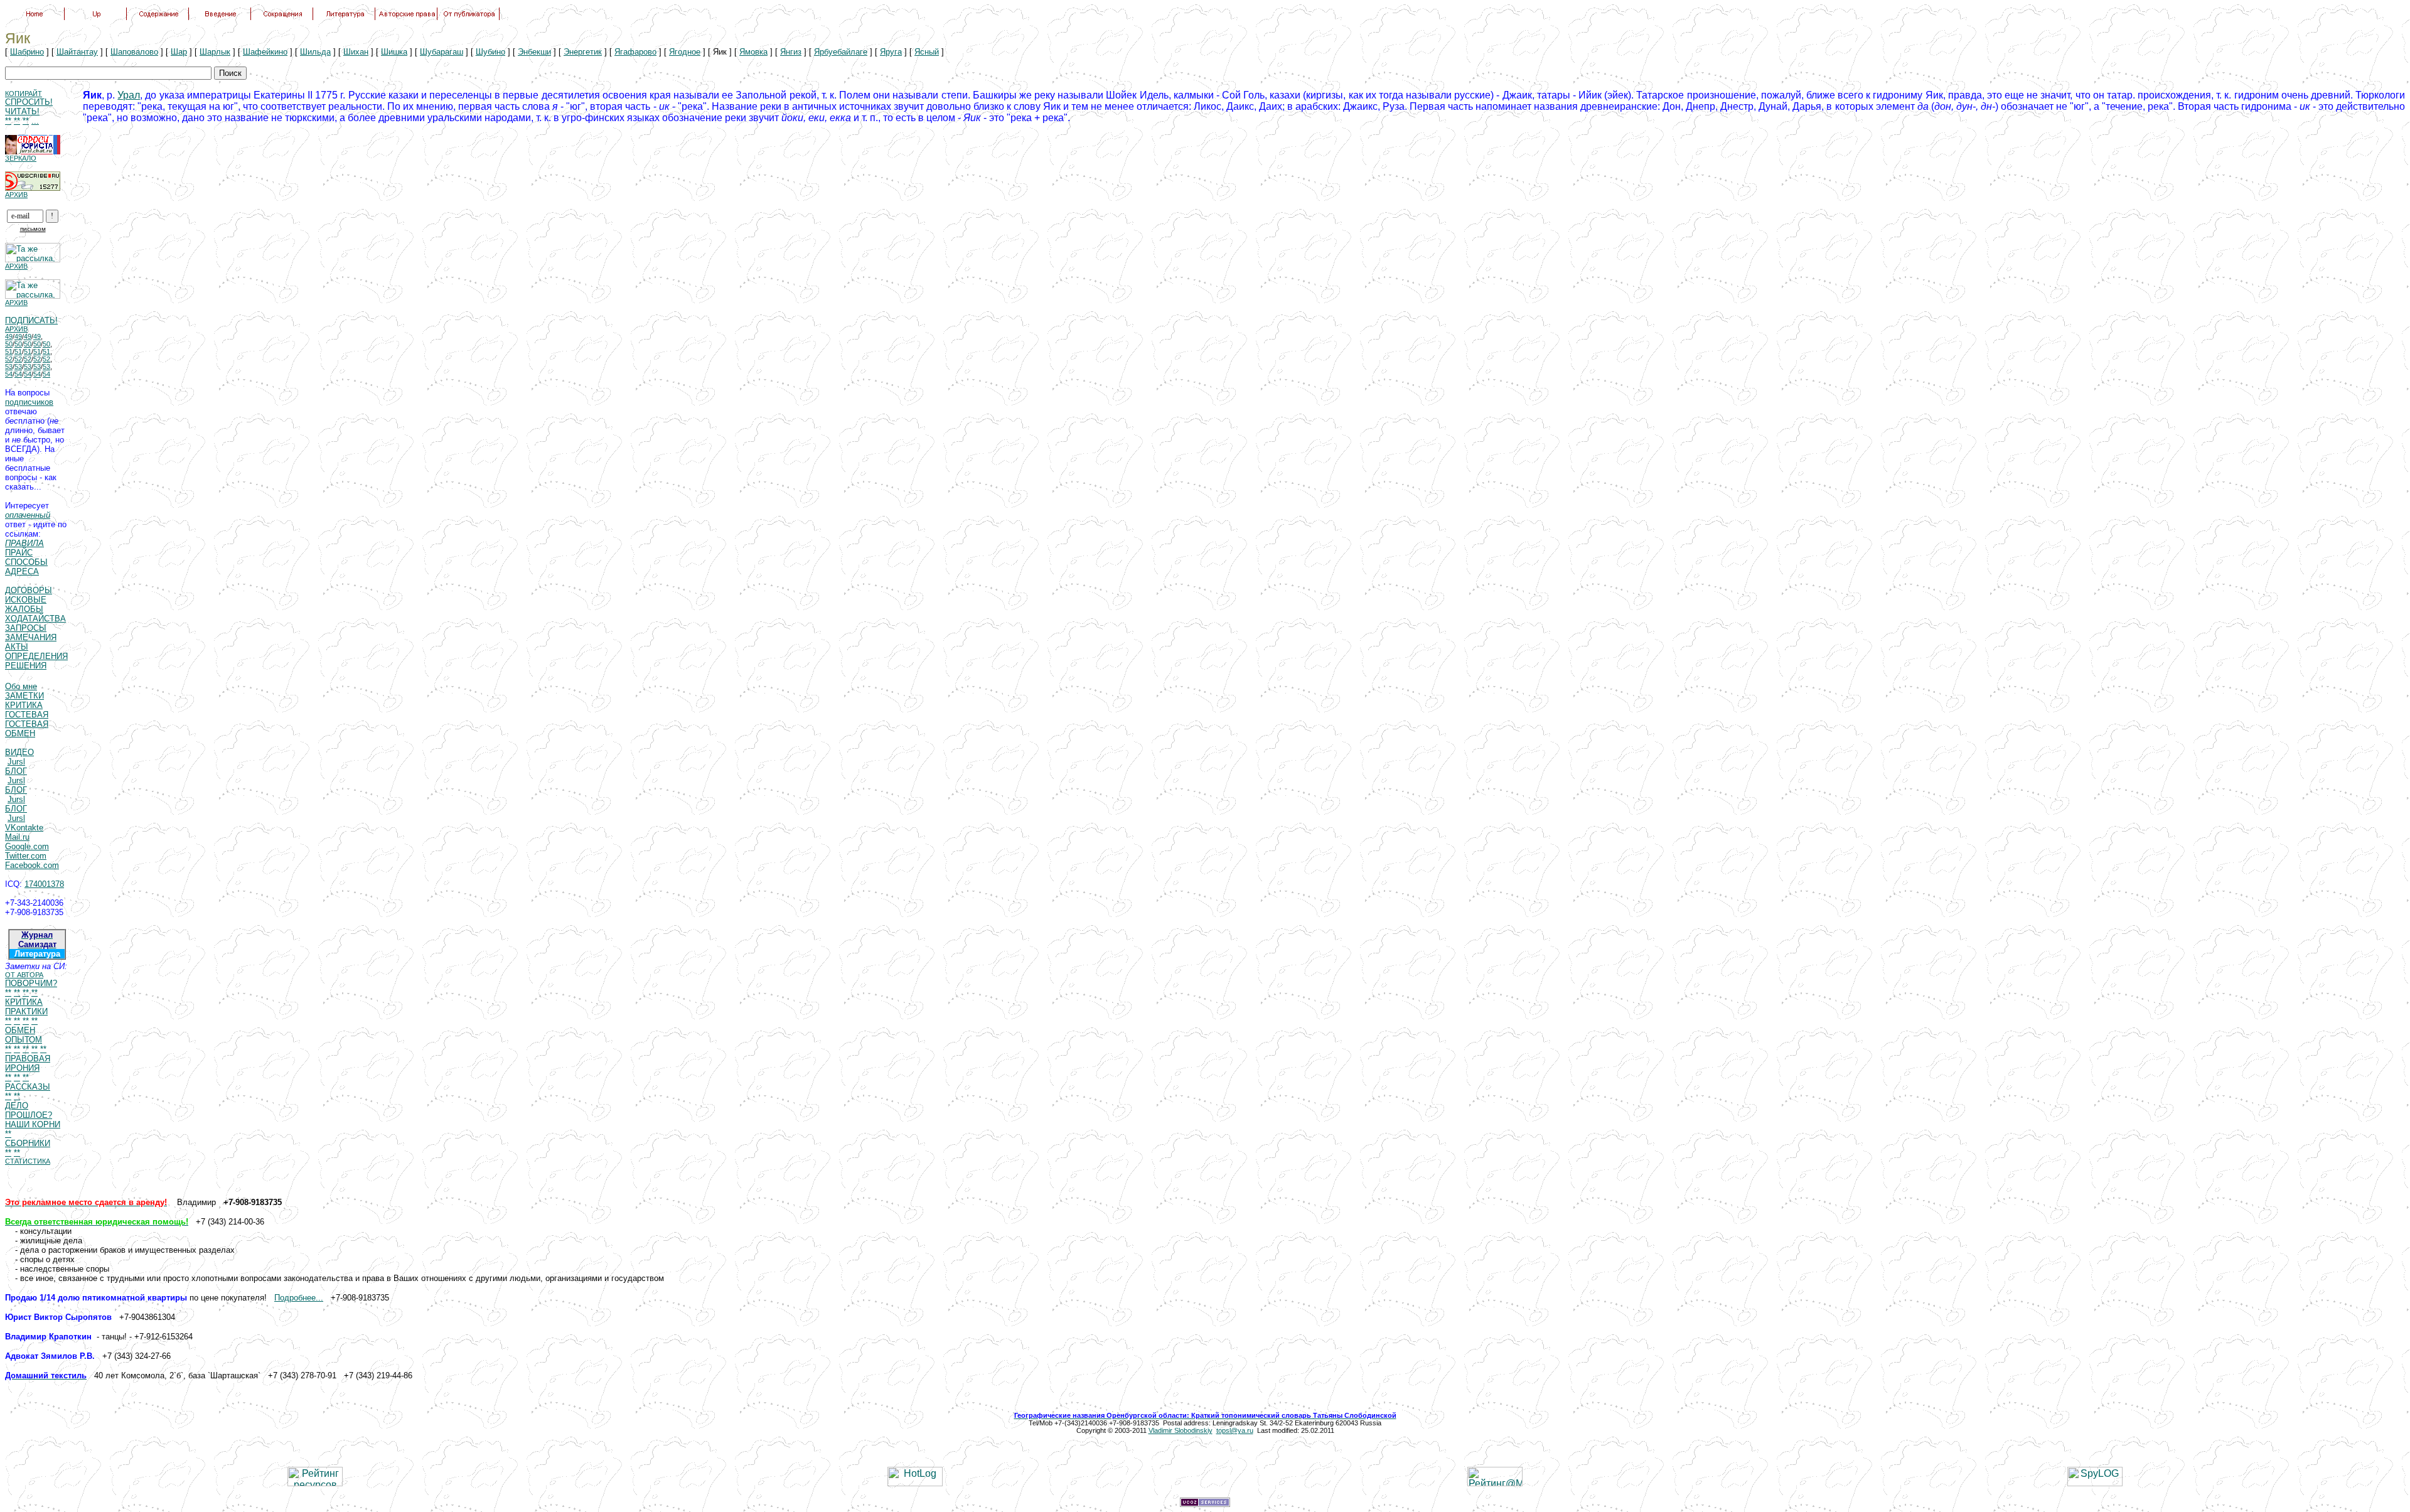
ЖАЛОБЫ (24, 609)
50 (9, 344)
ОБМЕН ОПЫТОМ (24, 1035)
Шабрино (27, 52)
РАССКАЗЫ (28, 1087)
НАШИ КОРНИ (33, 1124)
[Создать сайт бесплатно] (1205, 1504)
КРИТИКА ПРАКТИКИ (26, 1007)
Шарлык (215, 52)
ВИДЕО (19, 752)
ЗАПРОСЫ (26, 628)
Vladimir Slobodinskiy (1181, 1430)
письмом (33, 229)
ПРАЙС (19, 553)
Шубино (490, 52)
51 (9, 351)
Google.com (27, 846)
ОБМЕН (20, 733)
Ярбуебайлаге (841, 52)
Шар (179, 52)
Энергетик (583, 52)
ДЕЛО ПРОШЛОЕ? (29, 1110)
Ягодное (685, 52)
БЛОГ (16, 771)
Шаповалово (134, 52)
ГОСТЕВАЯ (27, 715)
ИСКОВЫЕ (26, 600)
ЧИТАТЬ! (22, 111)
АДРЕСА (22, 571)
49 (9, 336)
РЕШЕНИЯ (26, 666)
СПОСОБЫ (26, 562)
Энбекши (534, 52)
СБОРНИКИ (28, 1143)
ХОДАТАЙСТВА (35, 619)
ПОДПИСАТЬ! (31, 320)
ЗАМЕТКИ (24, 696)
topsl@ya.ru (1235, 1430)
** (8, 121)
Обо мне (21, 686)
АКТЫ (17, 647)
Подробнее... (299, 1298)
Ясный (927, 52)
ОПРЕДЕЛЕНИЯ (36, 656)
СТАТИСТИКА (28, 1161)
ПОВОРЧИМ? (31, 983)
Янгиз (791, 52)
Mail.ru (17, 837)
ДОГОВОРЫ (29, 590)
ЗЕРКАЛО (21, 158)
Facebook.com (32, 865)
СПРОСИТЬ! (29, 102)
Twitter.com (26, 856)
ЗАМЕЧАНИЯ (31, 637)
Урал (129, 95)
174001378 (44, 884)
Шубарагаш (442, 52)
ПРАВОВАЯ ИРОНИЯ (28, 1063)
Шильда (315, 52)
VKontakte (24, 828)
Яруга (891, 52)
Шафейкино (265, 52)
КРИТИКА (24, 705)
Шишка (394, 52)
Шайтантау (77, 52)
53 (9, 367)
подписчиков (29, 402)
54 (9, 374)
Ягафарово (635, 52)
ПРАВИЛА (24, 543)
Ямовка (753, 52)
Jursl (16, 762)
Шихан (356, 52)
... (35, 121)
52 (9, 359)
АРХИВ (16, 195)
